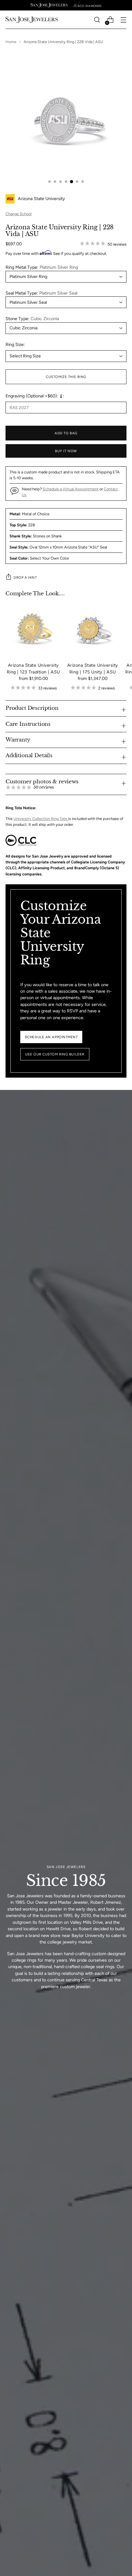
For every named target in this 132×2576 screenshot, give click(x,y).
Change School (19, 214)
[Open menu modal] (123, 20)
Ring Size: (15, 344)
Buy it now (66, 451)
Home (11, 42)
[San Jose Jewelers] (49, 5)
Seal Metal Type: (41, 293)
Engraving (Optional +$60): (32, 396)
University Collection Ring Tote (41, 819)
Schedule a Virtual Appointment (71, 489)
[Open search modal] (97, 20)
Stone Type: (32, 319)
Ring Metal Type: (42, 267)
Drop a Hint (25, 577)
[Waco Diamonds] (87, 5)
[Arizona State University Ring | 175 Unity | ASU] (93, 629)
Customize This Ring (66, 377)
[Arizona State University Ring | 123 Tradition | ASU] (33, 629)
